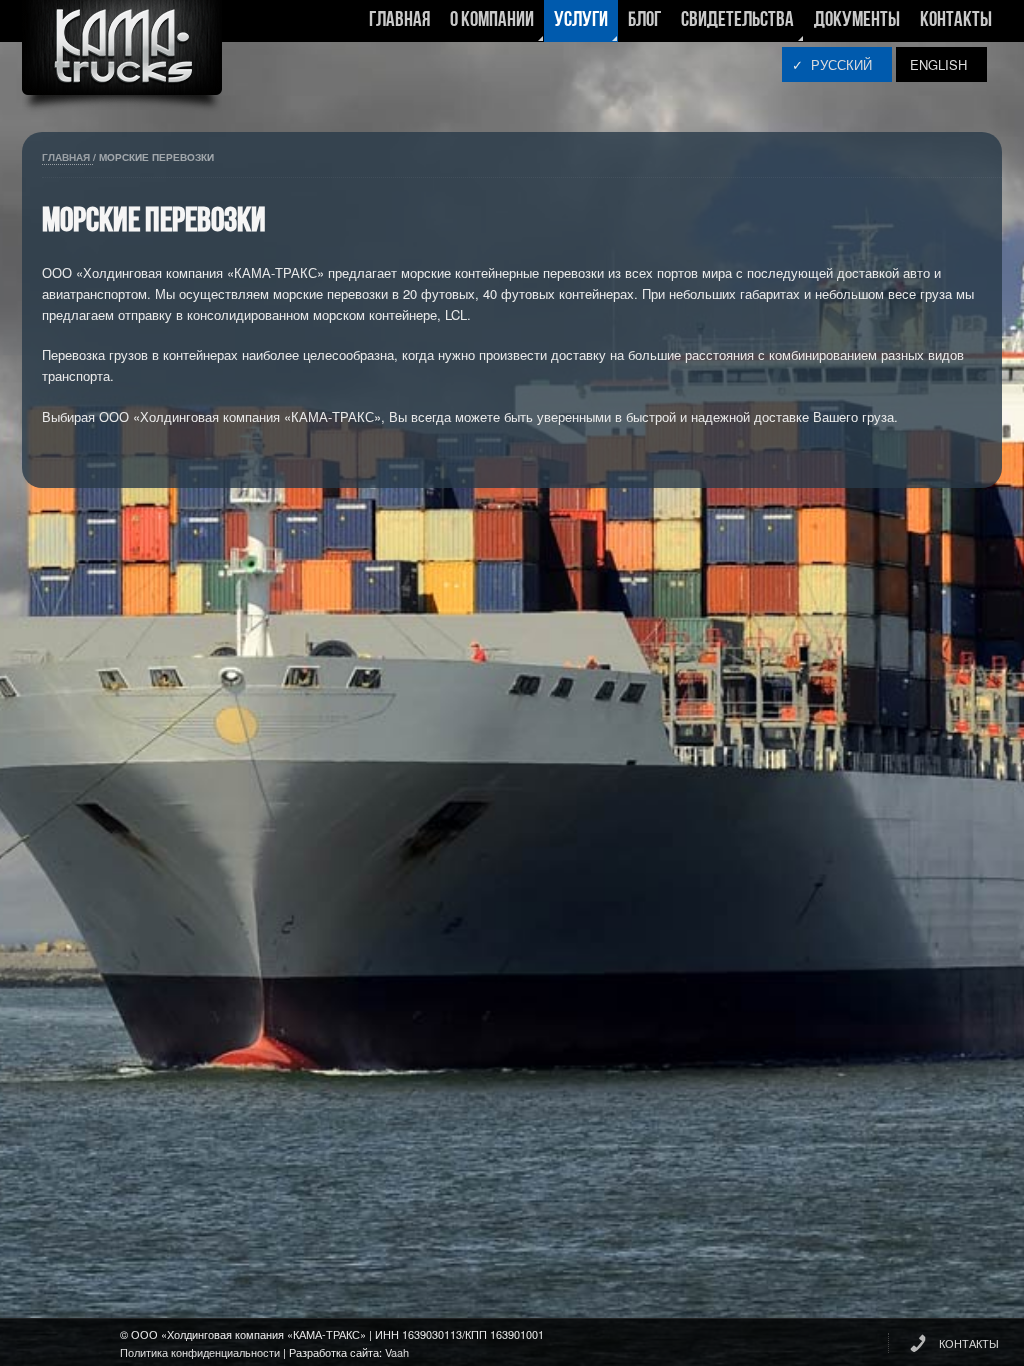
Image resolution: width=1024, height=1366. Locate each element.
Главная (399, 20)
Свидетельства (732, 26)
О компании (487, 26)
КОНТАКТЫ (969, 1343)
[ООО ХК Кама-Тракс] (122, 60)
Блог (644, 20)
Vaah (397, 1352)
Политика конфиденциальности (200, 1352)
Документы (857, 20)
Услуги (576, 26)
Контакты (956, 20)
